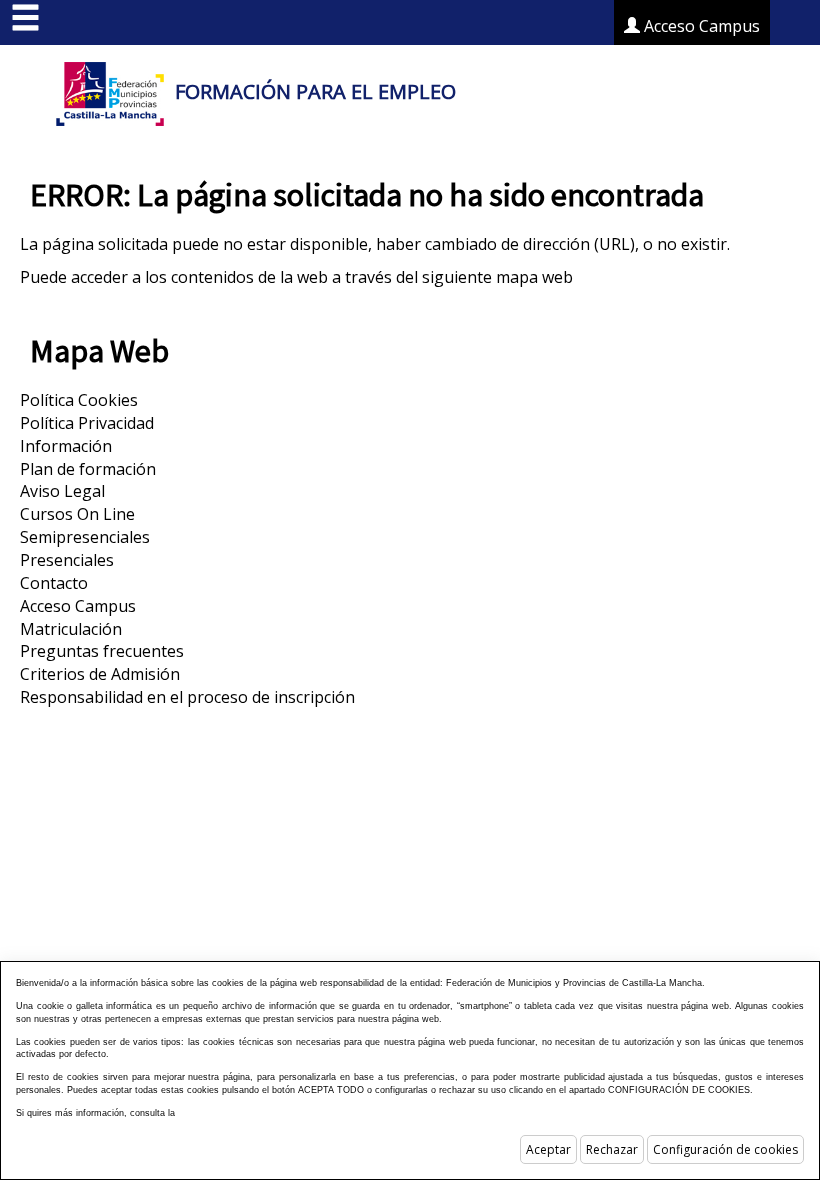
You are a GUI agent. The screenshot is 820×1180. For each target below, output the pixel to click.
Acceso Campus (700, 26)
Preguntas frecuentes (102, 651)
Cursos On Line (77, 514)
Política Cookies (79, 400)
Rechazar (612, 1149)
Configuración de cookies (725, 1149)
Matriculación (71, 629)
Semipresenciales (85, 537)
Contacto (54, 583)
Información (66, 446)
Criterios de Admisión (100, 674)
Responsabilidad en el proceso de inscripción (187, 697)
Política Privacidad (87, 423)
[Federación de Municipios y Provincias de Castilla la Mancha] (110, 91)
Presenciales (67, 560)
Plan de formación (88, 469)
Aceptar (548, 1149)
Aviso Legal (62, 491)
